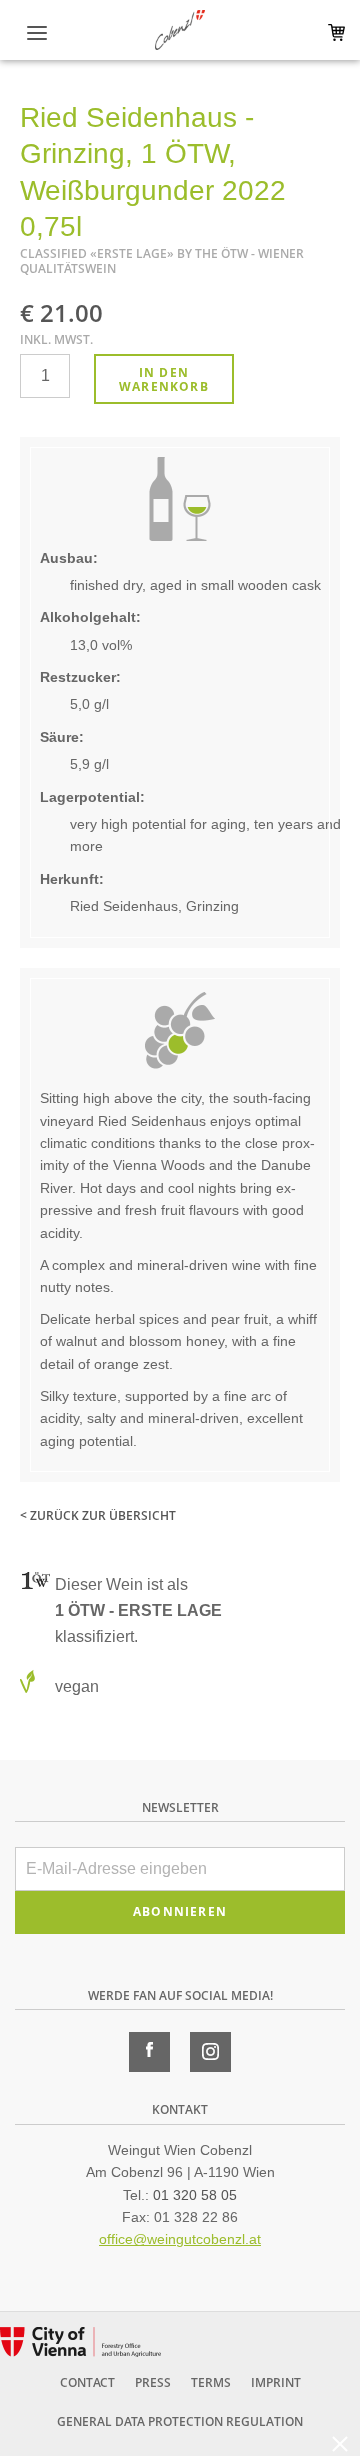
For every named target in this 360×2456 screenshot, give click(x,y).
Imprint (276, 2382)
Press (153, 2382)
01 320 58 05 (195, 2195)
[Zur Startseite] (180, 30)
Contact (87, 2382)
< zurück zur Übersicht (98, 1515)
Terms (211, 2382)
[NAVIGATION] (37, 33)
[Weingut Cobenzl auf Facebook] (149, 2052)
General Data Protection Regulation (180, 2421)
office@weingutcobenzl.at (180, 2239)
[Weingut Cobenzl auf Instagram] (210, 2052)
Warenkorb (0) (332, 32)
